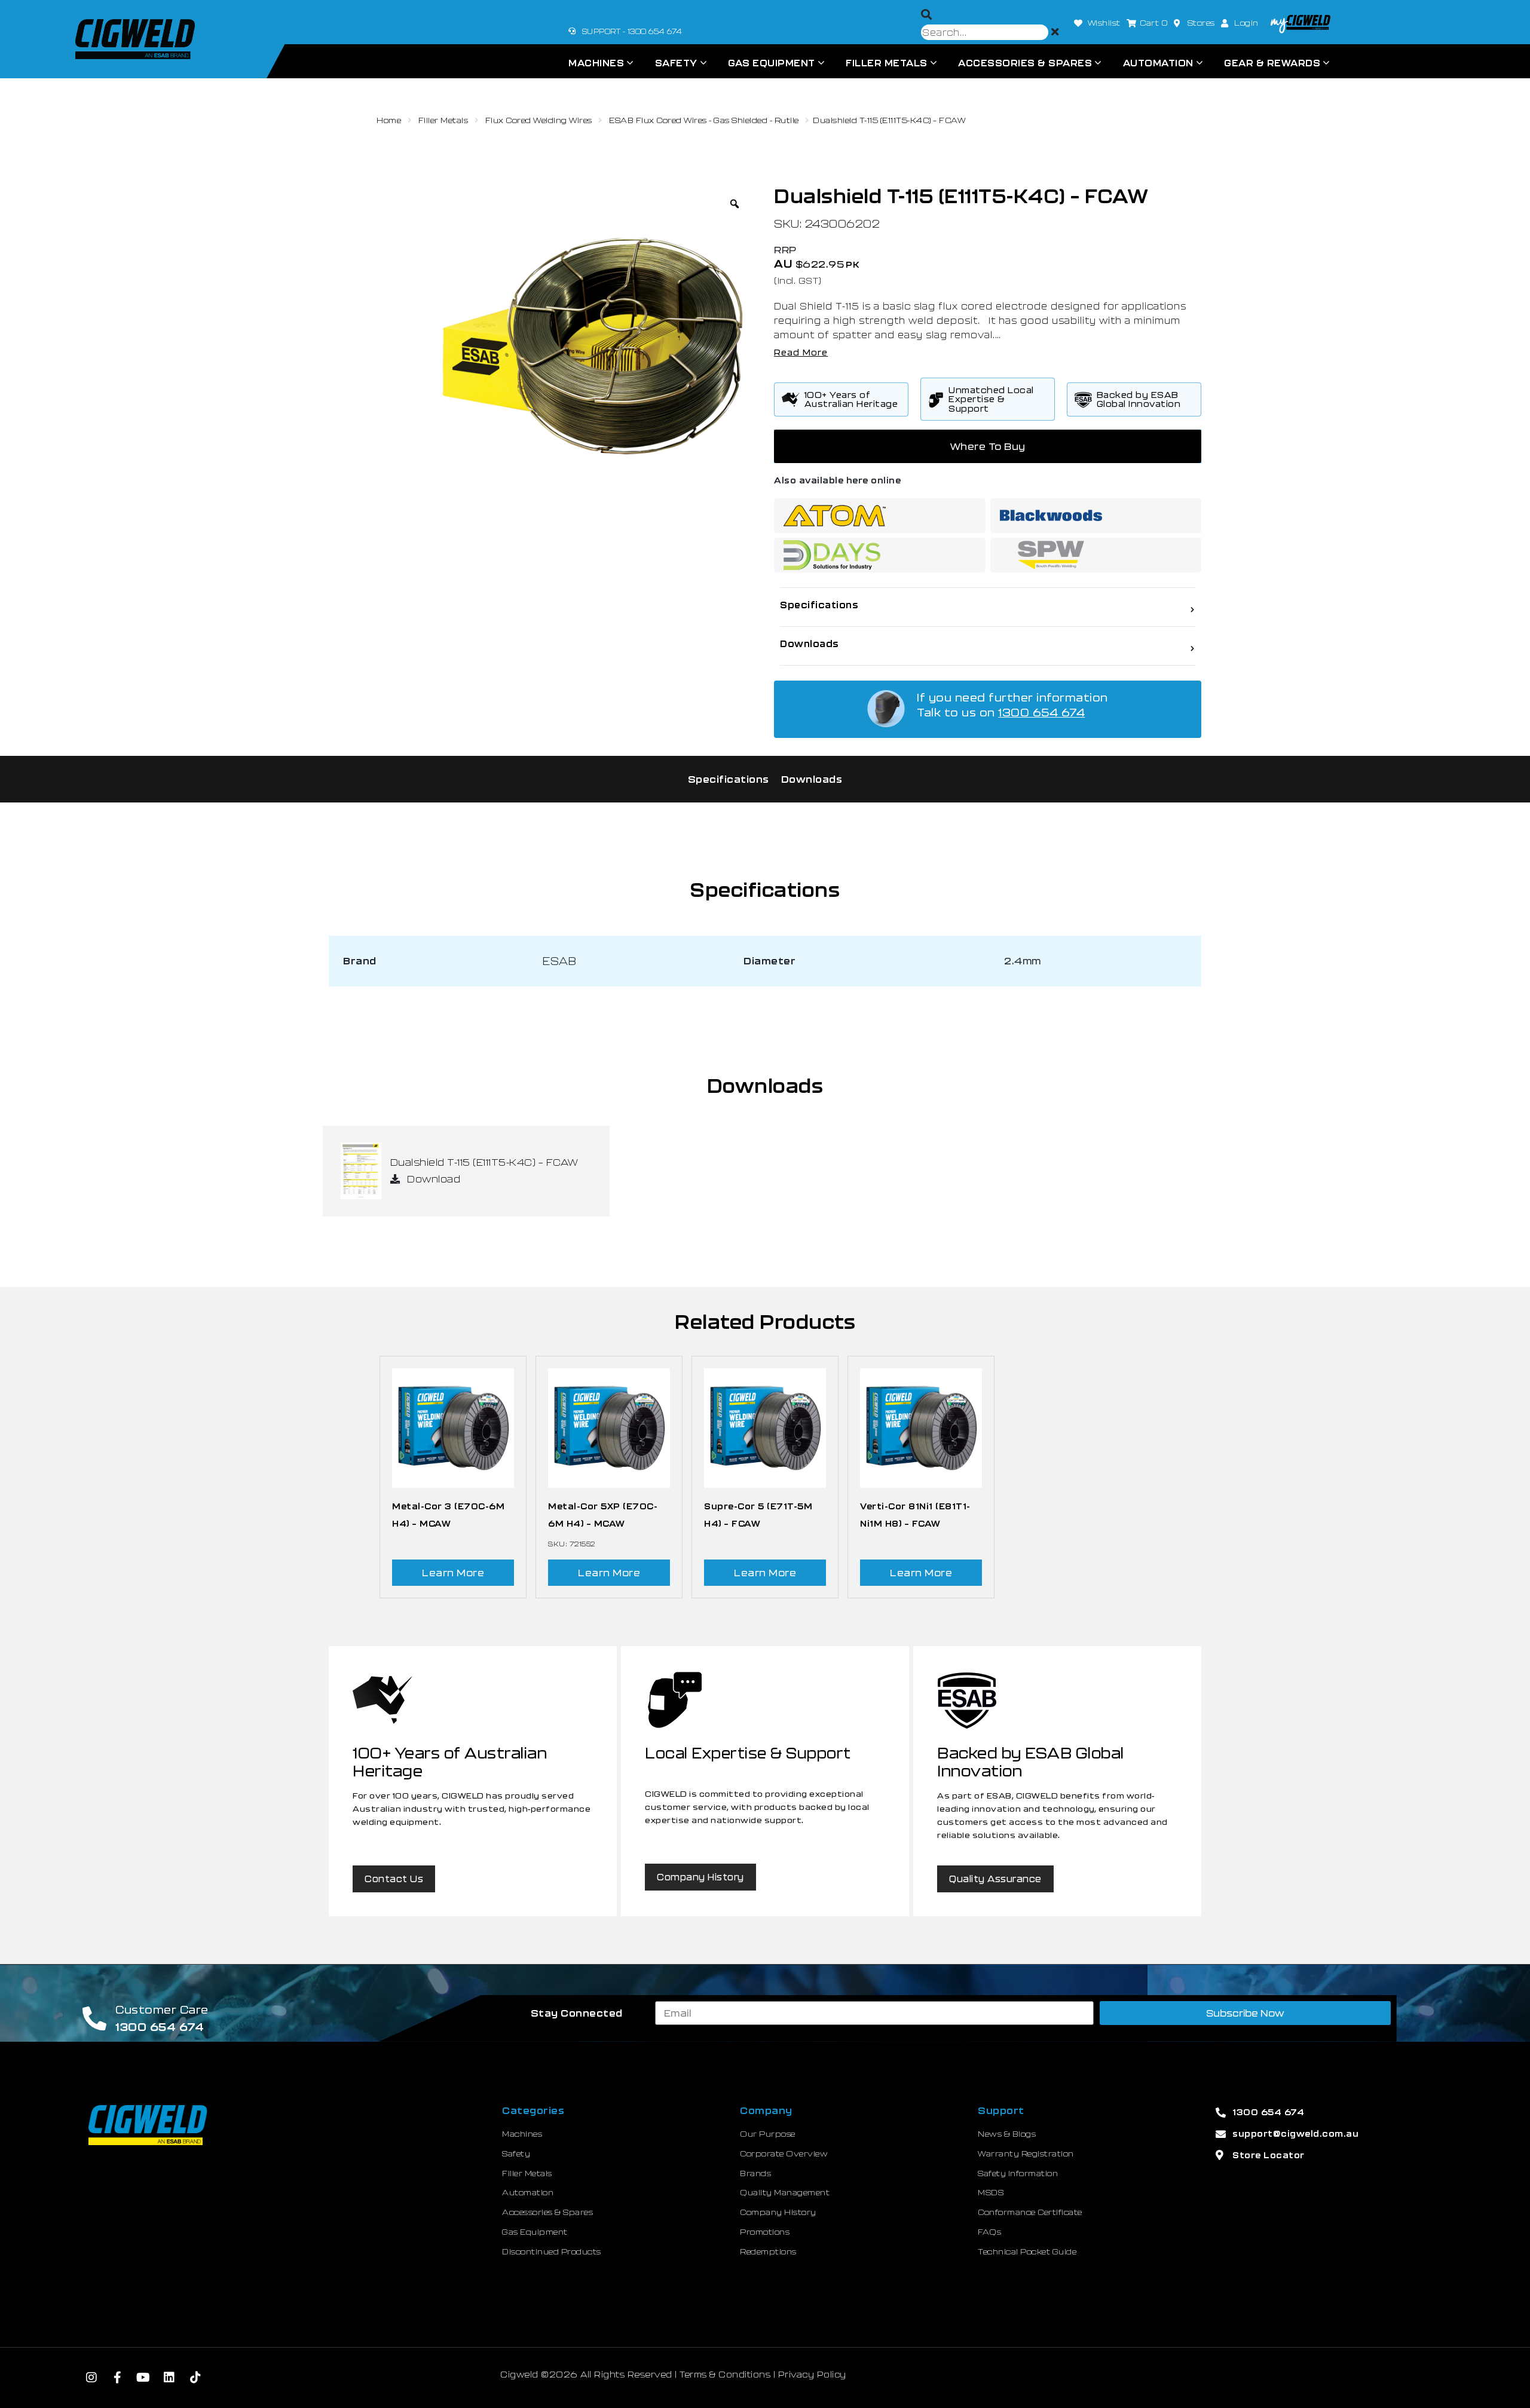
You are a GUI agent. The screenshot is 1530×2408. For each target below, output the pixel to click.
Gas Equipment (772, 63)
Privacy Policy (812, 2374)
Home (389, 120)
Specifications (729, 779)
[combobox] (985, 32)
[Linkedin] (170, 2378)
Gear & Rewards (1272, 63)
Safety (676, 63)
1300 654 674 (1041, 712)
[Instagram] (91, 2378)
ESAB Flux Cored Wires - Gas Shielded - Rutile (704, 120)
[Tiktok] (195, 2378)
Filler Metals (887, 63)
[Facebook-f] (118, 2378)
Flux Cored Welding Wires (539, 120)
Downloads (812, 779)
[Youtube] (143, 2378)
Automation (1158, 63)
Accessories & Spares (1025, 63)
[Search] (927, 15)
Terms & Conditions (725, 2374)
